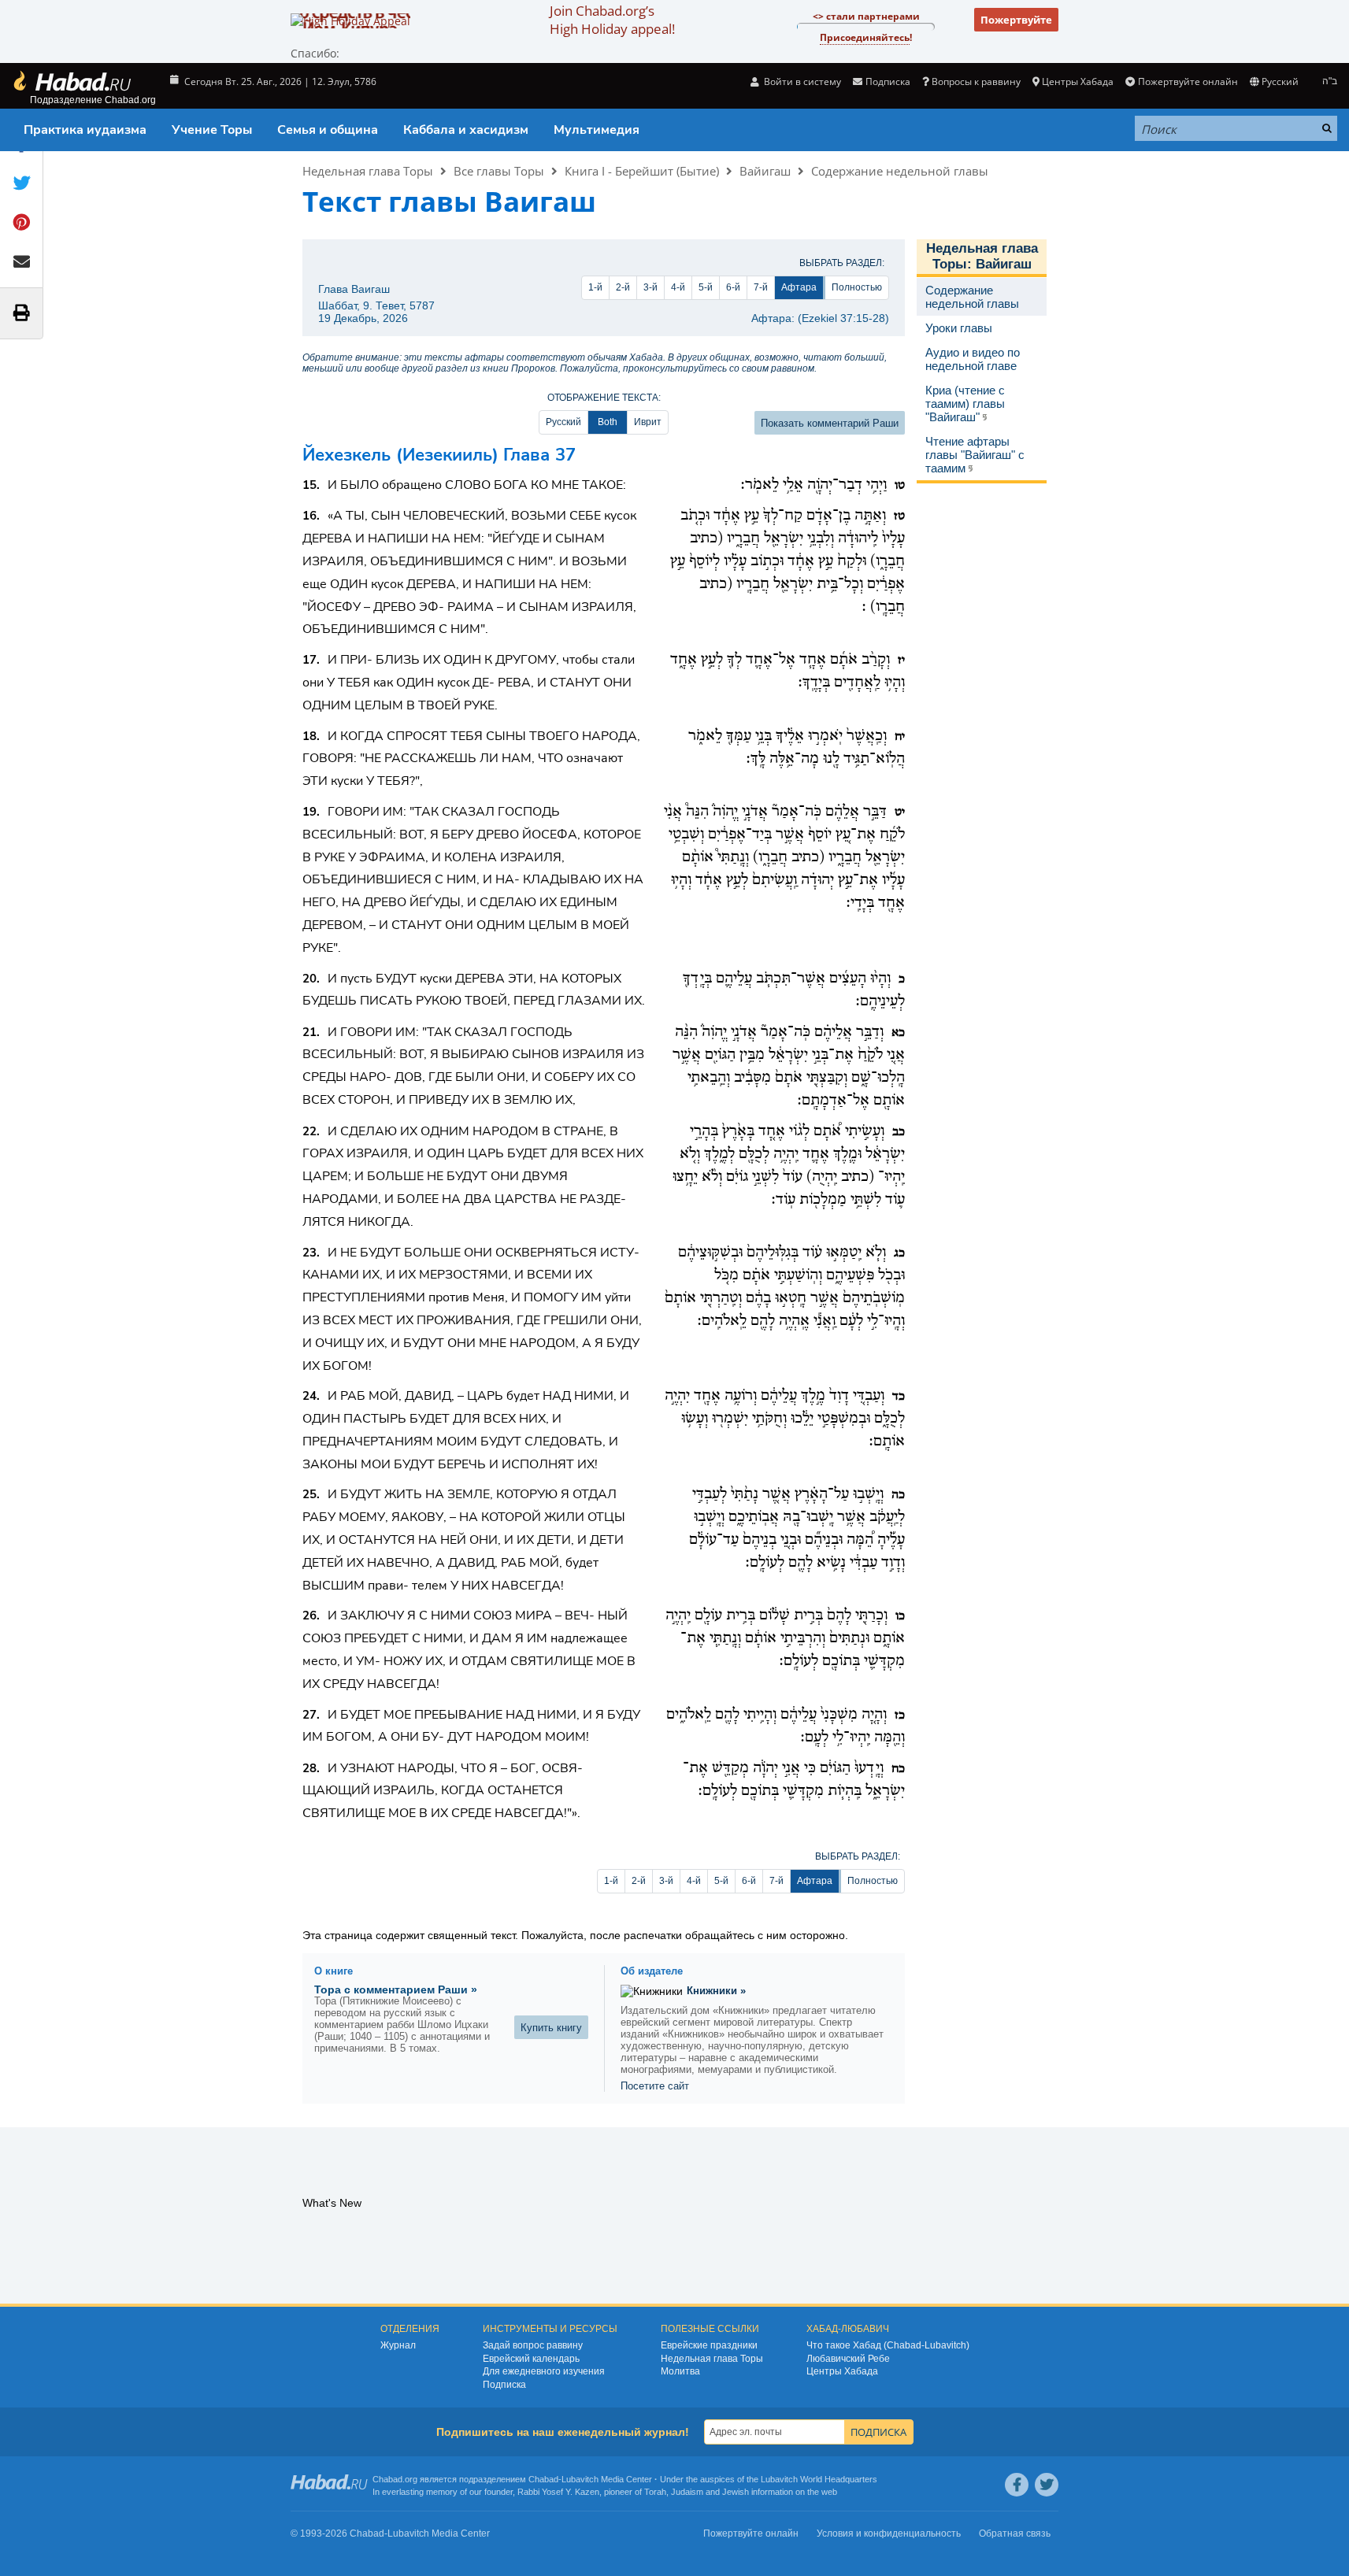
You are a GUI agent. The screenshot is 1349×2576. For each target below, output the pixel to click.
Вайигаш (765, 171)
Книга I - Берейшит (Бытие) (642, 171)
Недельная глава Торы (368, 171)
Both (608, 422)
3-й (650, 287)
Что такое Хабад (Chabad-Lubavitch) (888, 2345)
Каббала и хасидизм (466, 130)
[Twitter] (1047, 2485)
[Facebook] (1017, 2485)
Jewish (736, 2492)
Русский (563, 422)
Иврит (648, 422)
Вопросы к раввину (976, 81)
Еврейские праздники (709, 2345)
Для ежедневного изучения (544, 2371)
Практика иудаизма (85, 130)
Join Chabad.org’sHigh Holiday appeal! (612, 20)
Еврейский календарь (531, 2359)
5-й (706, 287)
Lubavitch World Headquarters (819, 2479)
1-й (595, 287)
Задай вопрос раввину (533, 2345)
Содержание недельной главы (900, 171)
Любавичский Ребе (848, 2359)
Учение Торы (212, 130)
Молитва (680, 2371)
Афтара (799, 287)
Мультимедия (597, 130)
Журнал (398, 2345)
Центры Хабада (842, 2371)
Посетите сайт (655, 2086)
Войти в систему (801, 81)
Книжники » (716, 1991)
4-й (678, 287)
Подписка (504, 2385)
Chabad (543, 2479)
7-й (761, 287)
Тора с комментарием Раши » (396, 1989)
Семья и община (328, 130)
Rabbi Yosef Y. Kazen (558, 2492)
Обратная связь (1015, 2533)
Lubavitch (580, 2479)
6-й (733, 287)
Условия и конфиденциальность (889, 2533)
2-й (623, 287)
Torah (655, 2492)
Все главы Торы (499, 171)
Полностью (857, 287)
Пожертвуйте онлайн (1188, 81)
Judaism (687, 2492)
